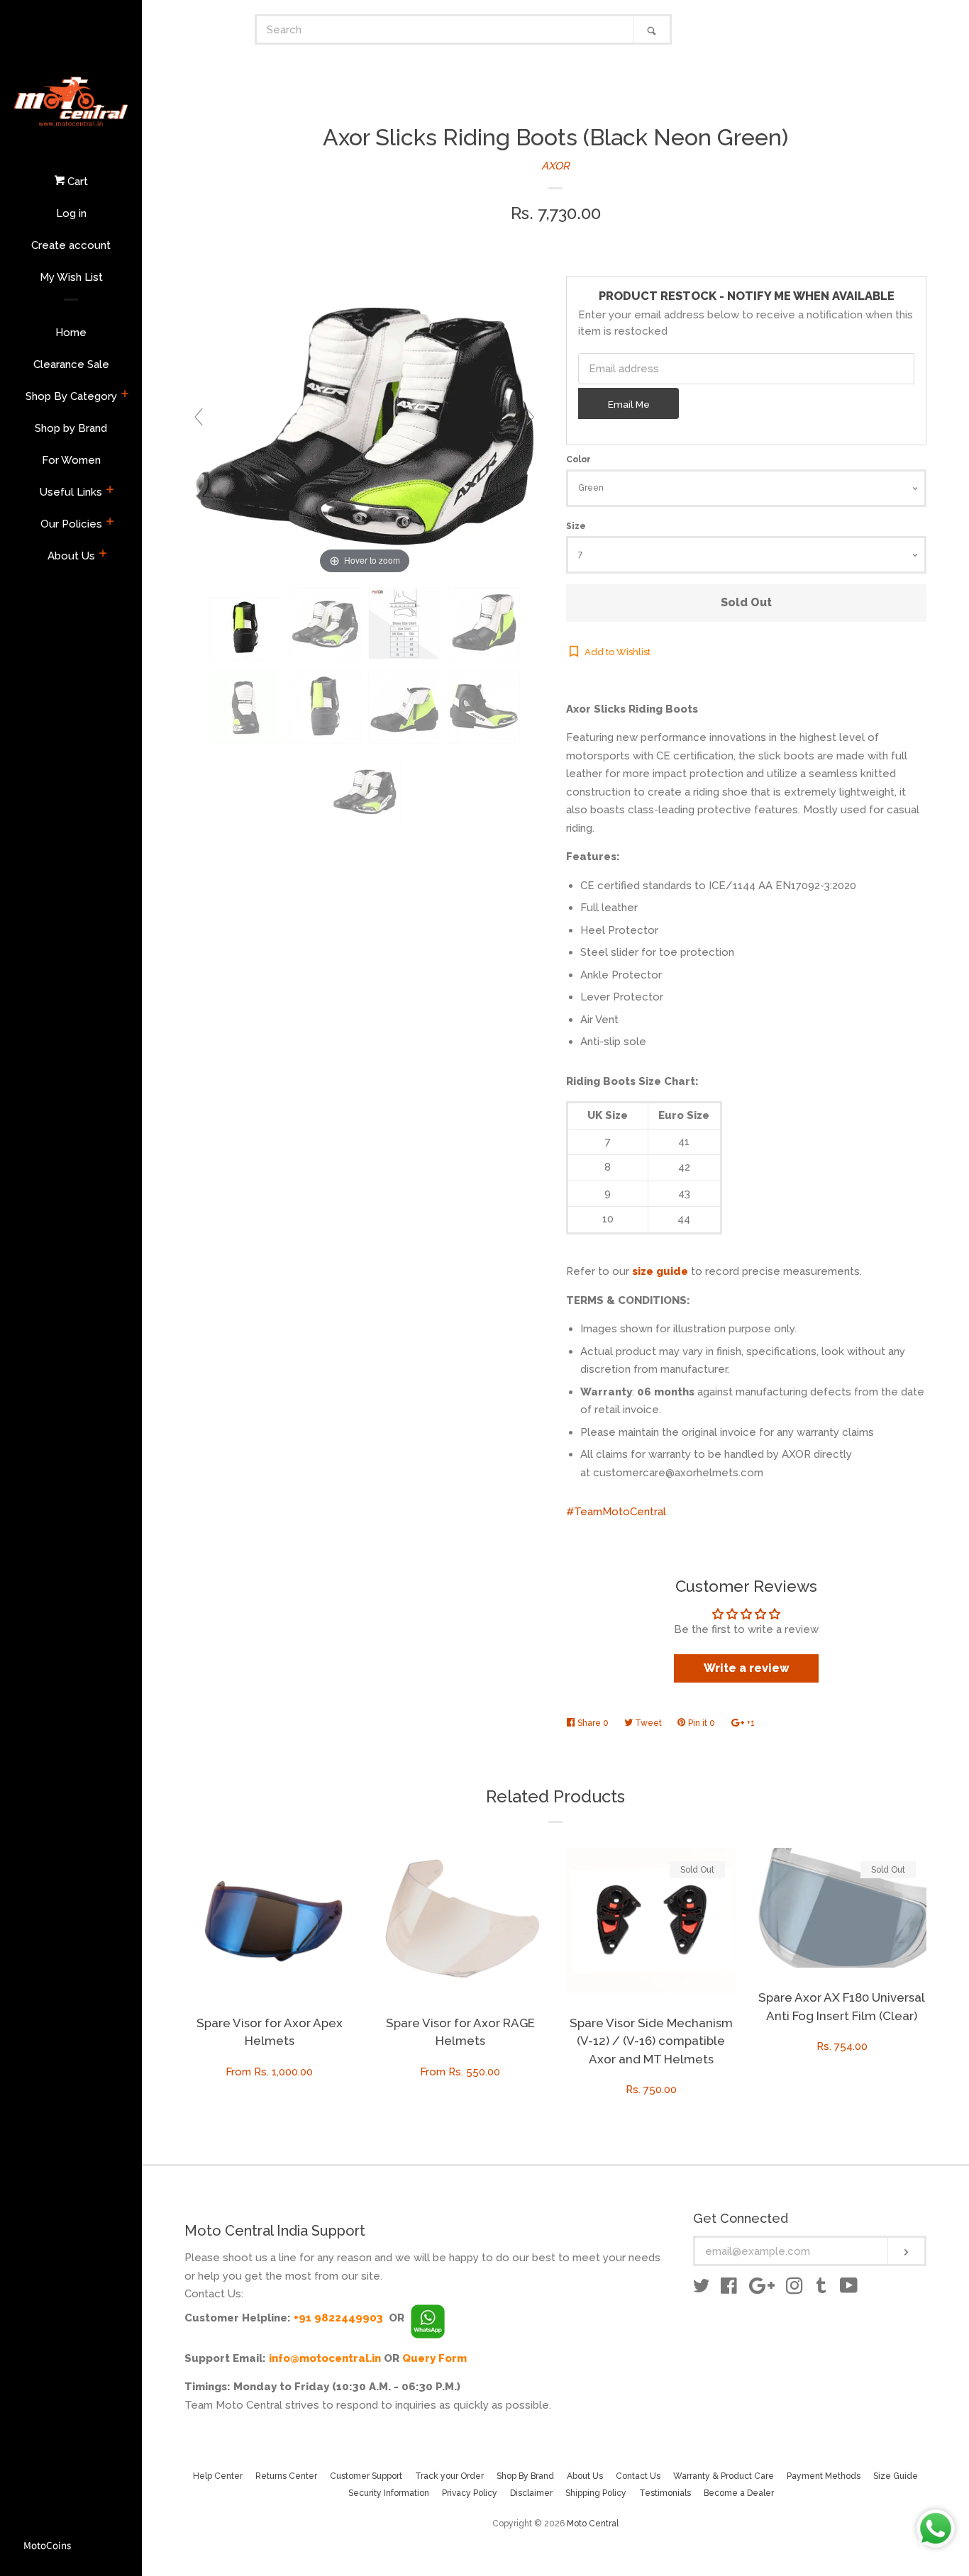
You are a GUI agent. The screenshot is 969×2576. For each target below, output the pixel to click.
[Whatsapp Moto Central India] (428, 2318)
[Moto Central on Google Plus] (762, 2289)
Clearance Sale (71, 364)
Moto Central (593, 2524)
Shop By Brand (525, 2476)
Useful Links (71, 492)
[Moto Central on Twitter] (702, 2289)
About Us (71, 556)
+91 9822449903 (338, 2318)
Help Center (218, 2476)
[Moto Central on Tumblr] (821, 2289)
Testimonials (665, 2493)
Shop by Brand (71, 428)
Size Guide (896, 2476)
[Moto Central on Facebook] (729, 2289)
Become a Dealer (739, 2493)
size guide (660, 1271)
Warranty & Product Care (724, 2476)
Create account (71, 245)
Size (576, 526)
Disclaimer (531, 2493)
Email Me (629, 404)
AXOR (555, 166)
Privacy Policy (470, 2493)
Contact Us (638, 2476)
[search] (445, 29)
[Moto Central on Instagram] (794, 2289)
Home (71, 333)
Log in (71, 213)
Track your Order (449, 2476)
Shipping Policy (596, 2493)
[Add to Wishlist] (343, 1859)
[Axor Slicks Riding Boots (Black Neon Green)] (245, 629)
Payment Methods (824, 2476)
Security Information (389, 2493)
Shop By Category (71, 396)
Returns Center (286, 2476)
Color (578, 459)
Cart (76, 182)
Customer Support (366, 2476)
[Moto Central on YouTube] (849, 2289)
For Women (71, 460)
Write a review (747, 1668)
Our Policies (71, 524)
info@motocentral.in (325, 2358)
